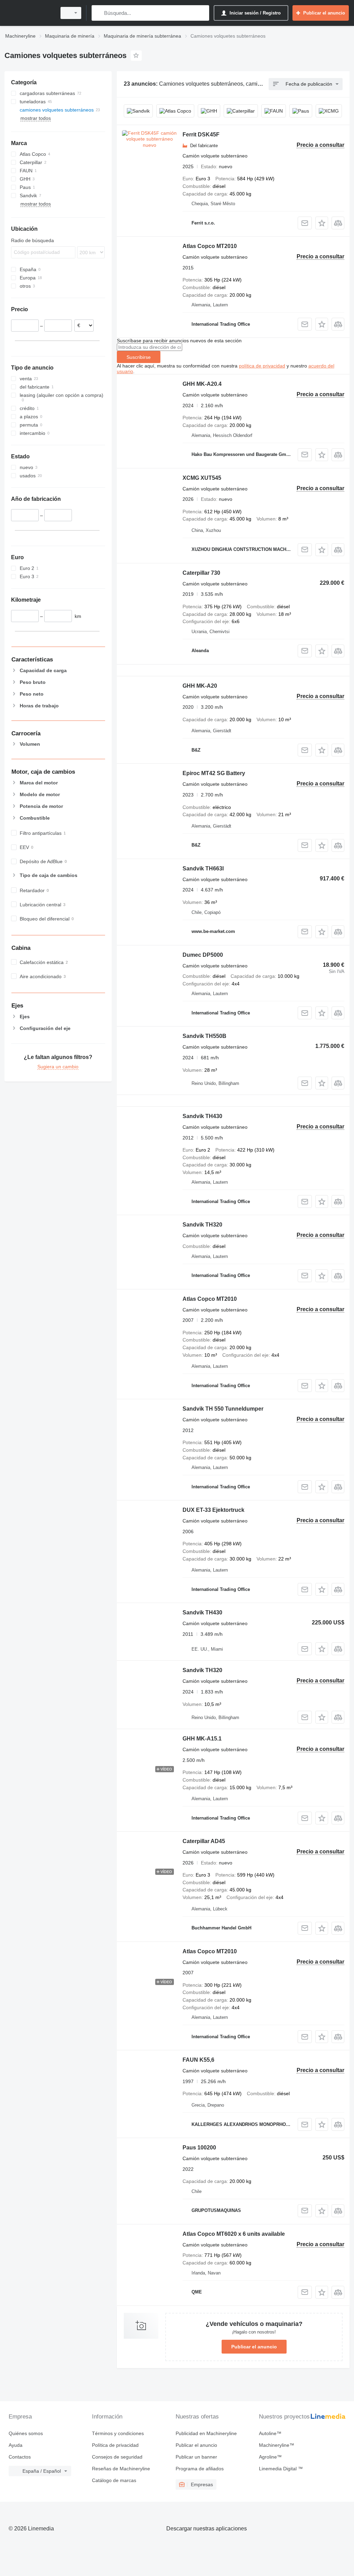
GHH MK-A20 (200, 686)
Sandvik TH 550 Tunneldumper (223, 1409)
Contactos (20, 2457)
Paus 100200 (199, 2148)
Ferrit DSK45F (201, 135)
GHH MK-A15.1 (202, 1739)
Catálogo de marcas (114, 2480)
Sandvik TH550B (204, 1036)
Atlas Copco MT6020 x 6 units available (234, 2234)
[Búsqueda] (98, 13)
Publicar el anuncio (254, 2347)
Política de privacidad (115, 2445)
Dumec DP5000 (203, 955)
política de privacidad (262, 366)
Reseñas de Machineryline (121, 2469)
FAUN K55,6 (198, 2060)
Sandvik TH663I (203, 869)
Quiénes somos (26, 2433)
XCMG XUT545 (202, 478)
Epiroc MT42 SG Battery (214, 773)
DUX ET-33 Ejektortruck (213, 1510)
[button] (322, 223)
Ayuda (16, 2445)
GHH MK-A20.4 (202, 384)
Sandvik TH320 (202, 1225)
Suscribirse (139, 357)
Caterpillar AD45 (204, 1841)
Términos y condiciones (118, 2433)
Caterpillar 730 (201, 573)
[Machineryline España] (29, 13)
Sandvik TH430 (202, 1116)
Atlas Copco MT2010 (210, 246)
